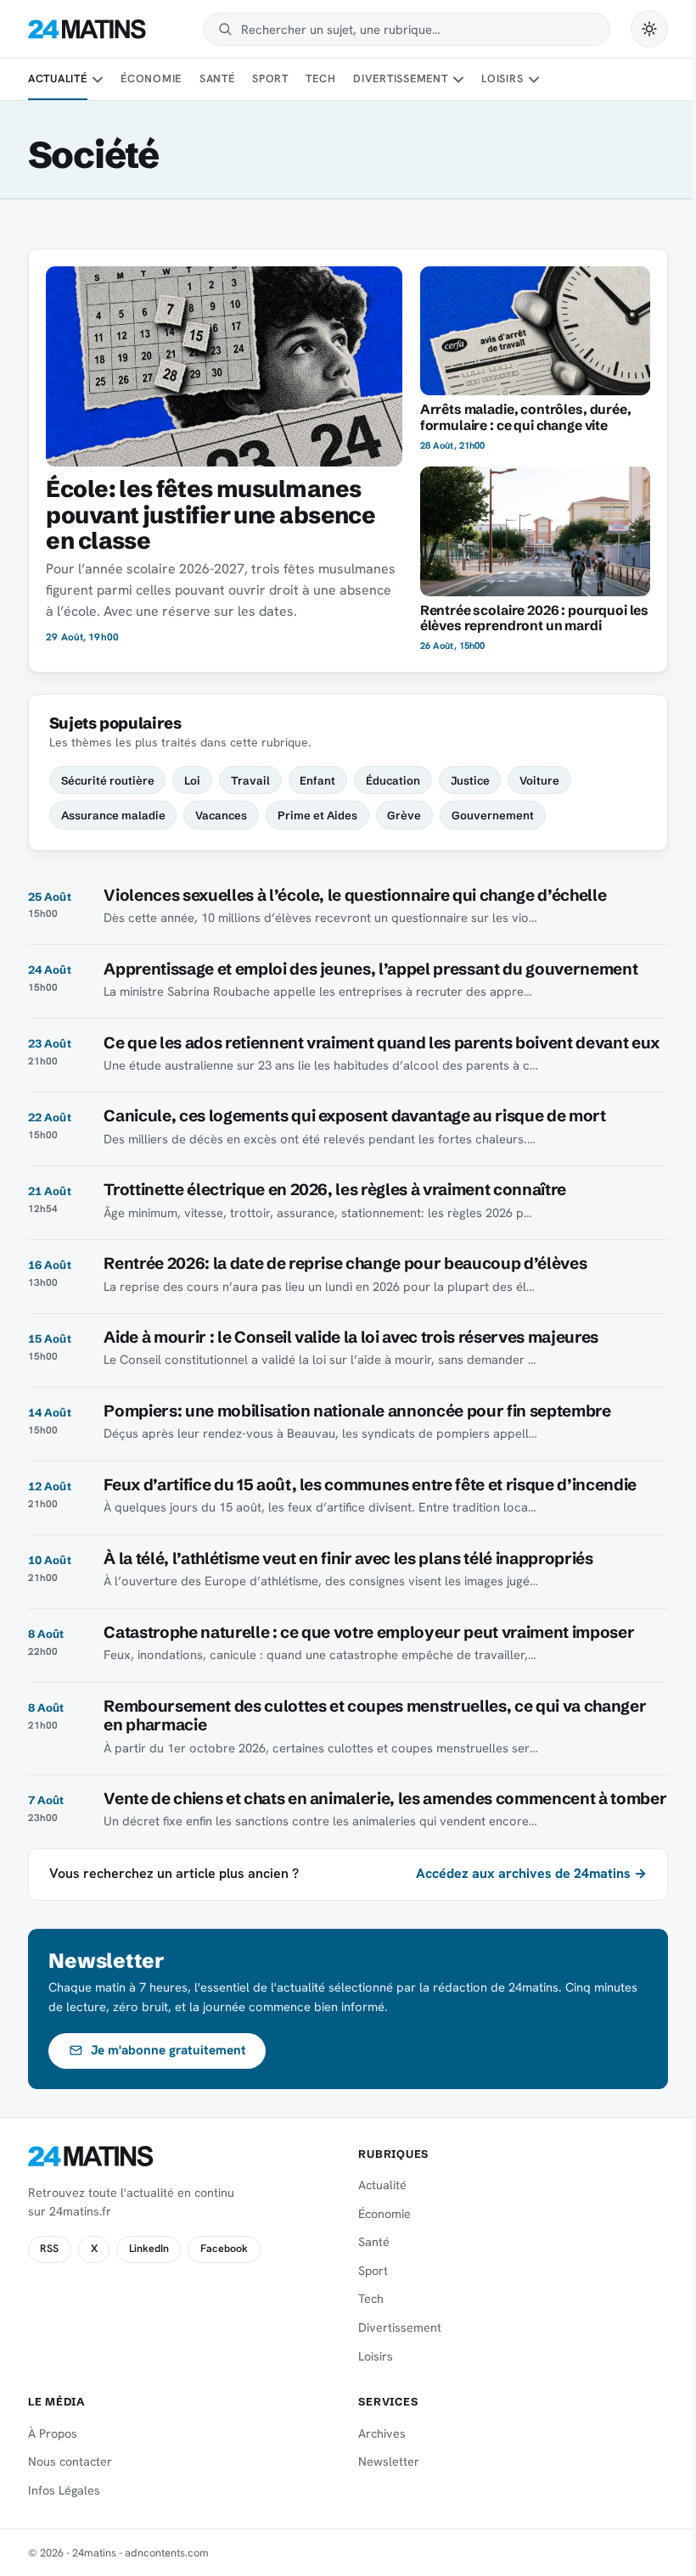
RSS (49, 2249)
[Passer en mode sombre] (649, 29)
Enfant (317, 780)
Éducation (393, 780)
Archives (382, 2434)
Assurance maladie (113, 815)
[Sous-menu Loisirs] (534, 80)
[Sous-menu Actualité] (98, 80)
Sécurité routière (108, 780)
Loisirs (502, 78)
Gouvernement (493, 815)
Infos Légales (64, 2490)
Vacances (221, 815)
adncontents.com (167, 2553)
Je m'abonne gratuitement (168, 2050)
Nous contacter (70, 2461)
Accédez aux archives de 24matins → (531, 1873)
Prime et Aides (317, 815)
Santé (217, 78)
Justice (470, 780)
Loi (192, 780)
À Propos (53, 2434)
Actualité (58, 78)
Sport (270, 78)
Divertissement (401, 78)
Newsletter (389, 2461)
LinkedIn (149, 2249)
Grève (404, 815)
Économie (151, 78)
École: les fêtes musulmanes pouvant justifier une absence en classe (210, 514)
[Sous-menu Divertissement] (458, 80)
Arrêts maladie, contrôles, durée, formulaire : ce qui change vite (526, 417)
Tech (320, 78)
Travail (250, 780)
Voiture (539, 780)
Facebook (224, 2249)
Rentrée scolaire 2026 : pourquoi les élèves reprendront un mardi (534, 618)
